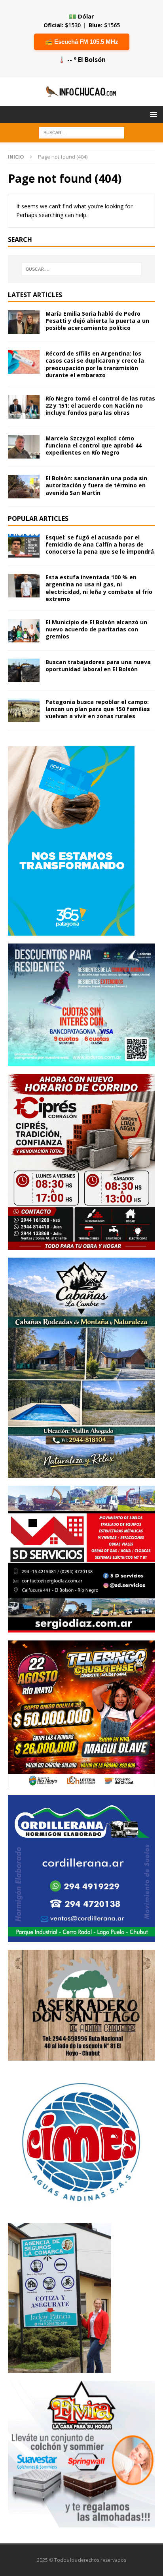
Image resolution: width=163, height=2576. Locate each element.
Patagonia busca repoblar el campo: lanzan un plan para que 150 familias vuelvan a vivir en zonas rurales (98, 709)
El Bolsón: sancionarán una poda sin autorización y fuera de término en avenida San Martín (96, 485)
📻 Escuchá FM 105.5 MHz (82, 42)
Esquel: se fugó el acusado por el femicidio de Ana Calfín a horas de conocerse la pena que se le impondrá (100, 544)
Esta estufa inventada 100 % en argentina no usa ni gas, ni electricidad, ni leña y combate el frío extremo (99, 588)
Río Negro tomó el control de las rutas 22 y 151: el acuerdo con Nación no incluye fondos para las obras (100, 405)
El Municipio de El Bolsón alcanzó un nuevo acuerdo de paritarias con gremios (96, 629)
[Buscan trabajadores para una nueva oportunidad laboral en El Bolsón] (24, 670)
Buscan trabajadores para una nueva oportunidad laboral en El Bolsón (98, 666)
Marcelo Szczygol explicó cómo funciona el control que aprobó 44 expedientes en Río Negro (94, 445)
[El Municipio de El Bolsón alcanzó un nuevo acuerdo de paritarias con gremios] (24, 631)
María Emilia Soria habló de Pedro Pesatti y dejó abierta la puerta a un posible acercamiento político (97, 321)
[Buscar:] (82, 132)
